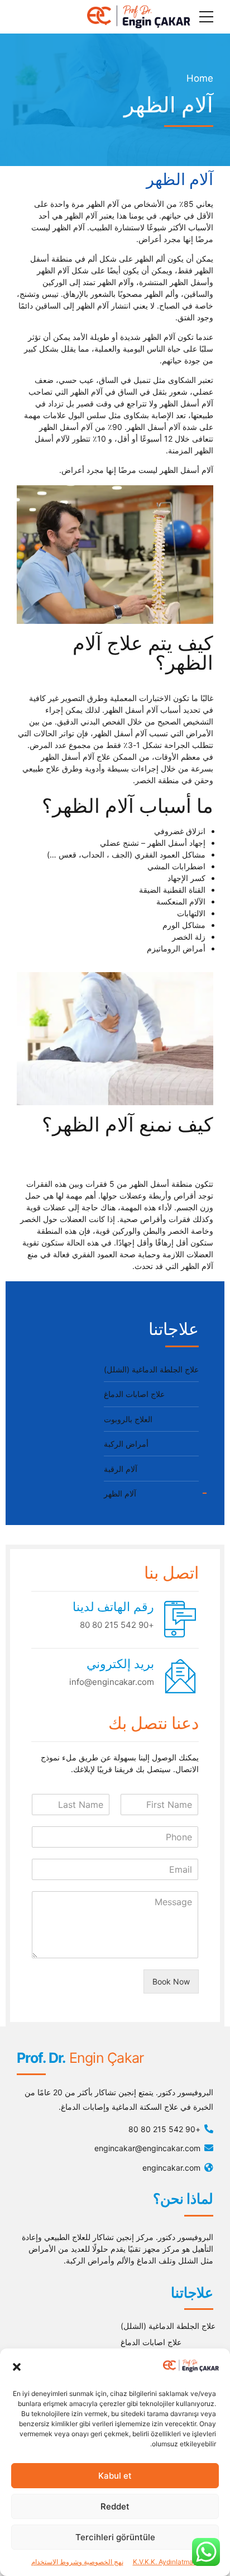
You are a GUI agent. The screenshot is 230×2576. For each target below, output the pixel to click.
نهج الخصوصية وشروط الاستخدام (77, 2562)
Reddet (115, 2506)
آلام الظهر (120, 1493)
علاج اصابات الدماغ (134, 1394)
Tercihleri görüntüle (115, 2537)
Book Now (171, 1981)
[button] (17, 2367)
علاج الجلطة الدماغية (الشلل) (151, 1369)
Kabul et (115, 2476)
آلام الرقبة (121, 1469)
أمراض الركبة (126, 1444)
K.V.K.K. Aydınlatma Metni (173, 2562)
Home (200, 78)
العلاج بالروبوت (128, 1419)
